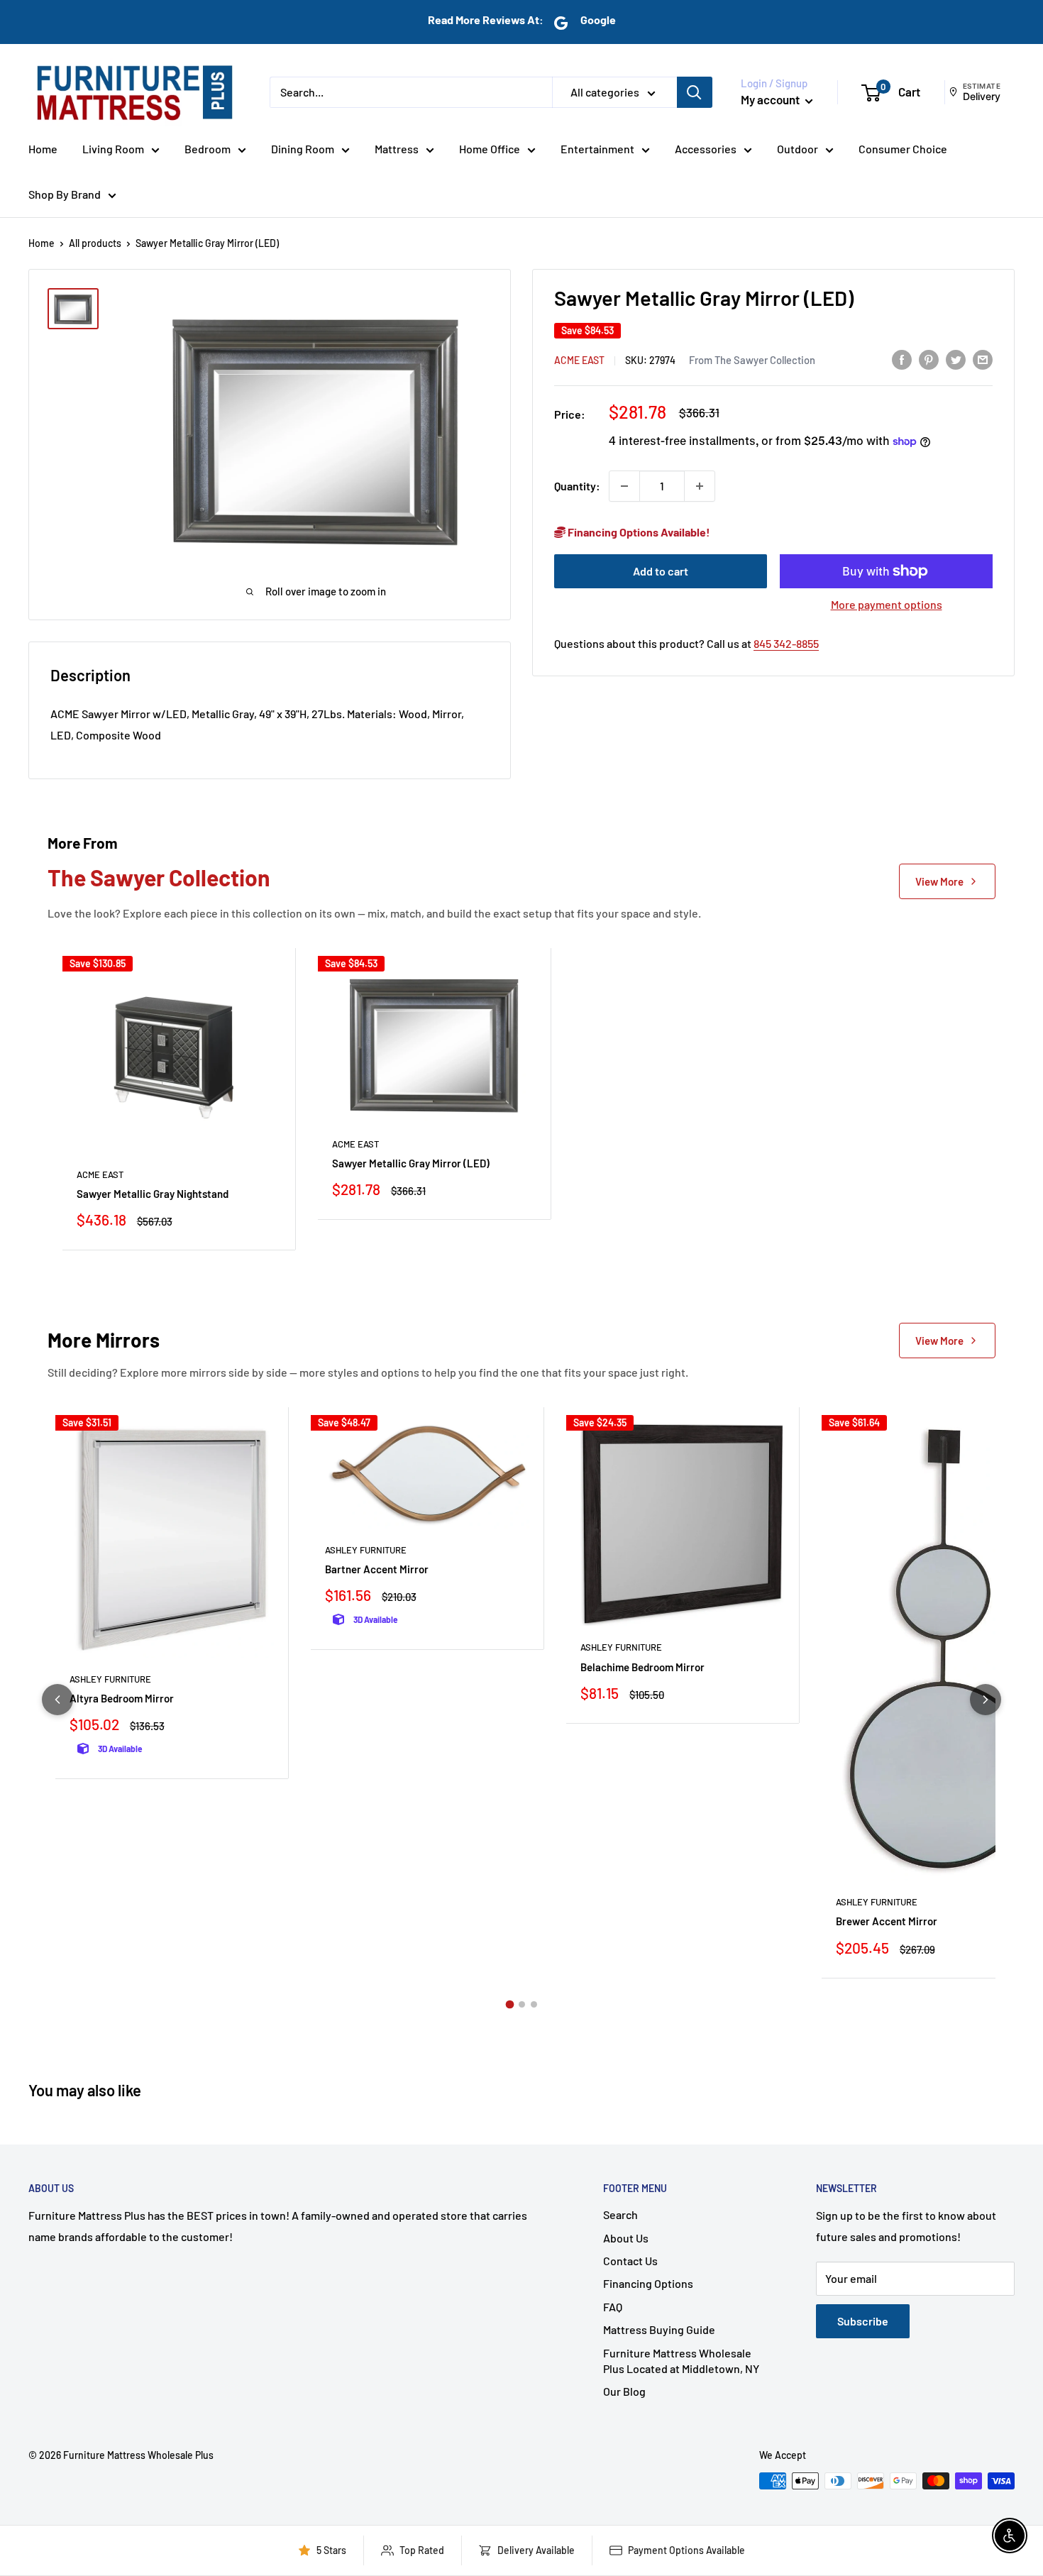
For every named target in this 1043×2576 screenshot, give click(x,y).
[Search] (695, 92)
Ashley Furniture (110, 1679)
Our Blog (624, 2391)
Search (620, 2214)
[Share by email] (983, 359)
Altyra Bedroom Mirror (122, 1698)
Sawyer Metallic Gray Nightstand (153, 1194)
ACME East (579, 359)
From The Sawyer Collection (752, 359)
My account (771, 99)
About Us (626, 2238)
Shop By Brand (65, 194)
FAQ (613, 2307)
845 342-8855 (786, 643)
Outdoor (798, 149)
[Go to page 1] (509, 2004)
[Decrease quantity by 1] (624, 486)
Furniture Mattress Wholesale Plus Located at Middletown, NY (681, 2361)
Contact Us (630, 2261)
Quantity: (577, 486)
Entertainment (597, 149)
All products (95, 243)
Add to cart (661, 571)
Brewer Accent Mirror (887, 1921)
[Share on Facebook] (902, 359)
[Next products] (986, 1700)
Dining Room (303, 149)
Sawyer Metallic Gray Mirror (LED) (411, 1163)
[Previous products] (57, 1700)
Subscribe (863, 2321)
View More (939, 881)
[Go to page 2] (522, 2004)
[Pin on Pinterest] (929, 359)
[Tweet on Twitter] (956, 359)
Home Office (490, 149)
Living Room (113, 149)
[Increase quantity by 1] (700, 486)
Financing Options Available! (638, 532)
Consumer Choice (903, 149)
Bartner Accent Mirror (377, 1569)
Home (43, 149)
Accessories (706, 149)
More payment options (887, 604)
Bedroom (208, 149)
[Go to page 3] (534, 2004)
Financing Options (648, 2283)
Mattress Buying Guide (659, 2329)
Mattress (397, 149)
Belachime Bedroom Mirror (642, 1667)
